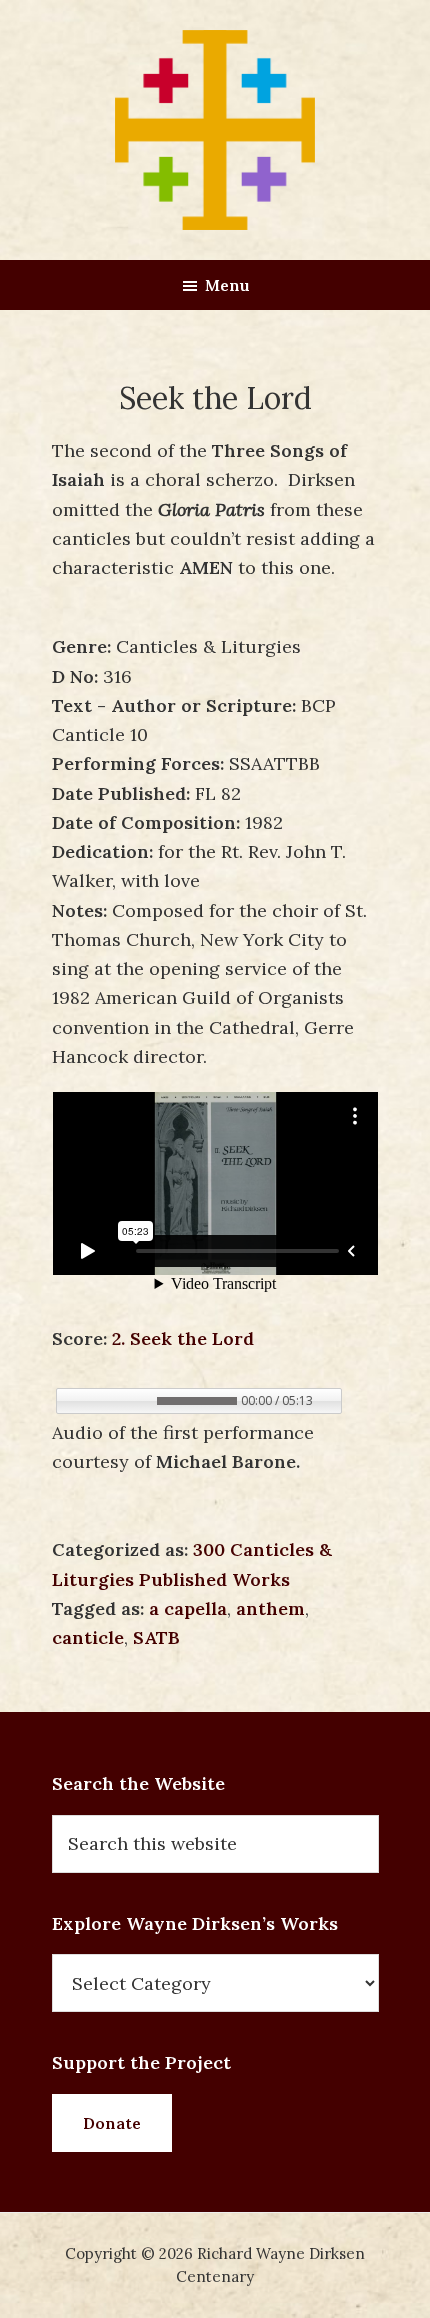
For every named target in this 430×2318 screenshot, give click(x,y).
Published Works (214, 1579)
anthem (270, 1608)
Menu (227, 285)
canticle (88, 1637)
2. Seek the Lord (183, 1338)
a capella (188, 1608)
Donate (112, 2123)
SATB (156, 1637)
